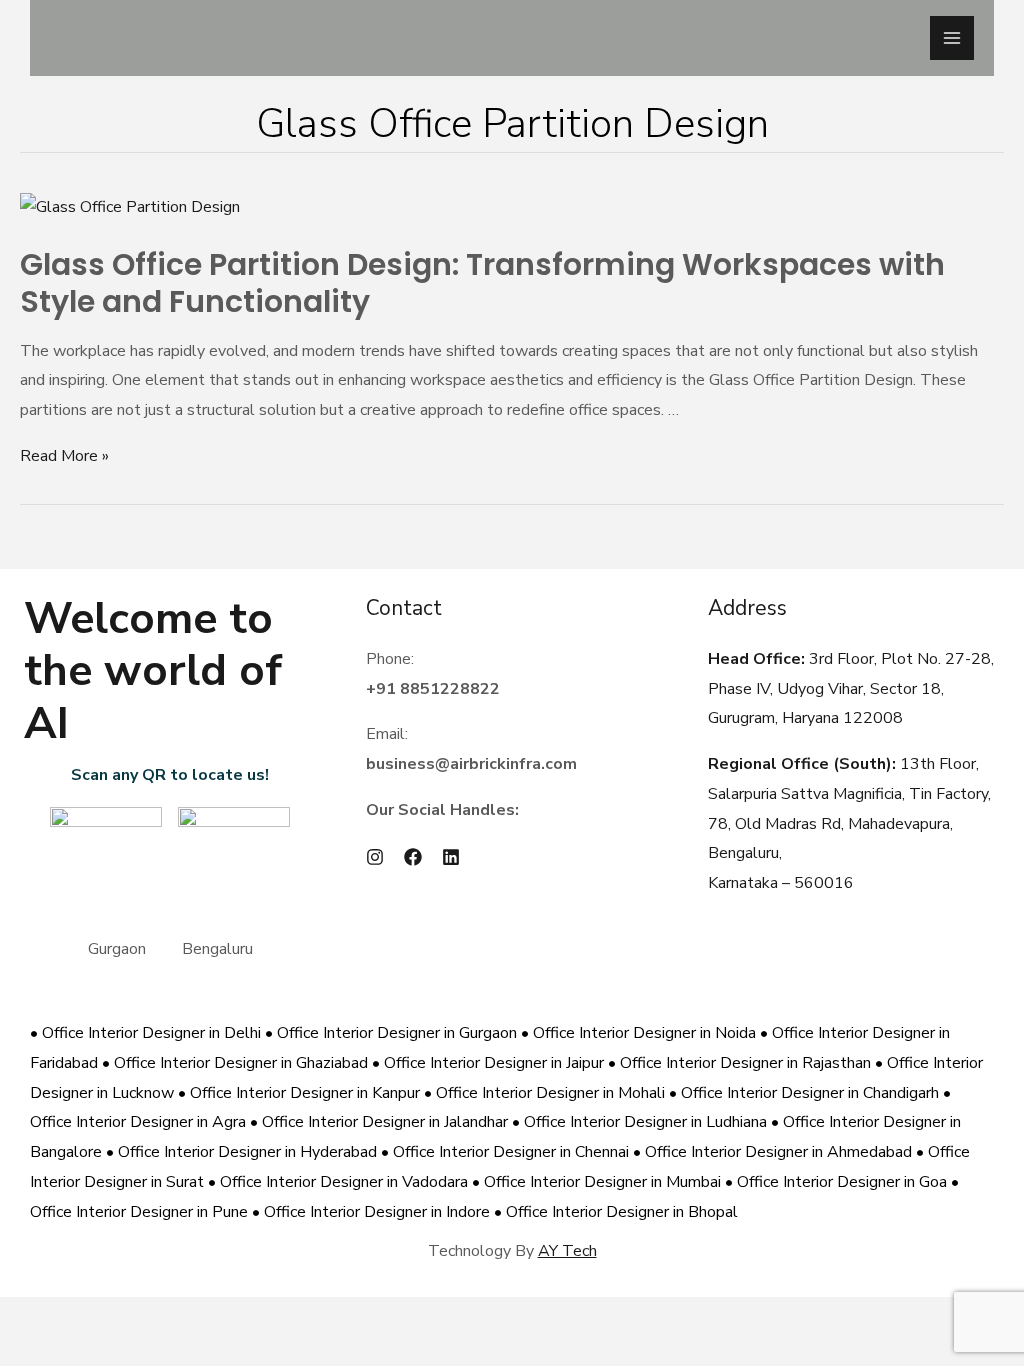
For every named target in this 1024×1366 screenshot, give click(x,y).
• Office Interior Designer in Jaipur (490, 1063)
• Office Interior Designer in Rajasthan (741, 1063)
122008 (871, 718)
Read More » (64, 456)
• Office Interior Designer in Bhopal (616, 1212)
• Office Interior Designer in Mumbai (598, 1182)
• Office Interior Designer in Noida (640, 1033)
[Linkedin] (451, 857)
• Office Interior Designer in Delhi (147, 1033)
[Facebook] (413, 857)
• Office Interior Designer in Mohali (546, 1093)
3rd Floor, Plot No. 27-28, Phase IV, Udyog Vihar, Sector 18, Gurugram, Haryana (851, 688)
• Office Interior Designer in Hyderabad (243, 1152)
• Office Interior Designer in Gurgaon (393, 1033)
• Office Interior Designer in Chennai (507, 1152)
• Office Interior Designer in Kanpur (301, 1093)
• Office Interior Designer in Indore (373, 1212)
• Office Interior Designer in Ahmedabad (774, 1152)
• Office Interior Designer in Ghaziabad (237, 1063)
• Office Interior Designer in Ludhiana (641, 1122)
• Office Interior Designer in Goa (838, 1182)
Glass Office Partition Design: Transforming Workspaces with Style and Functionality (482, 283)
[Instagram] (375, 857)
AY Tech (567, 1251)
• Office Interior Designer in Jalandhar (381, 1122)
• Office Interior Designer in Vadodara (340, 1182)
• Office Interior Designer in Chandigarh (806, 1093)
